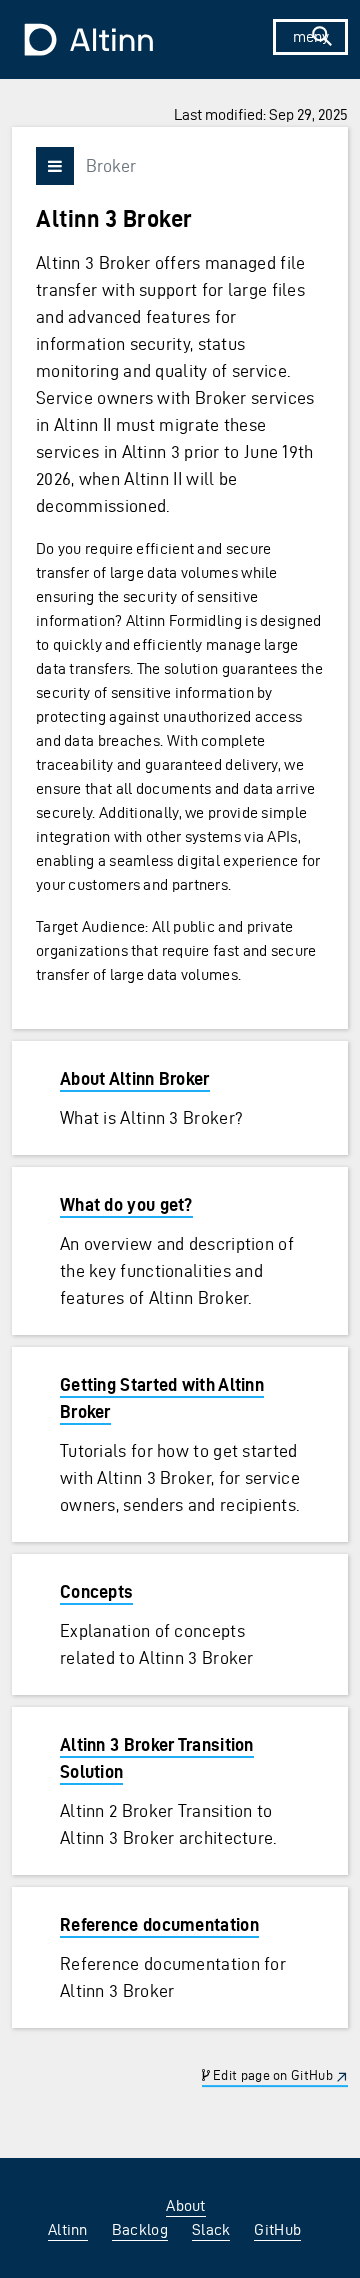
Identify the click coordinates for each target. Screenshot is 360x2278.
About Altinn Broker (135, 1078)
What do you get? (126, 1204)
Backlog (140, 2229)
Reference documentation (159, 1924)
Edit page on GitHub (271, 2075)
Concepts (96, 1591)
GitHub (277, 2229)
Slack (211, 2229)
